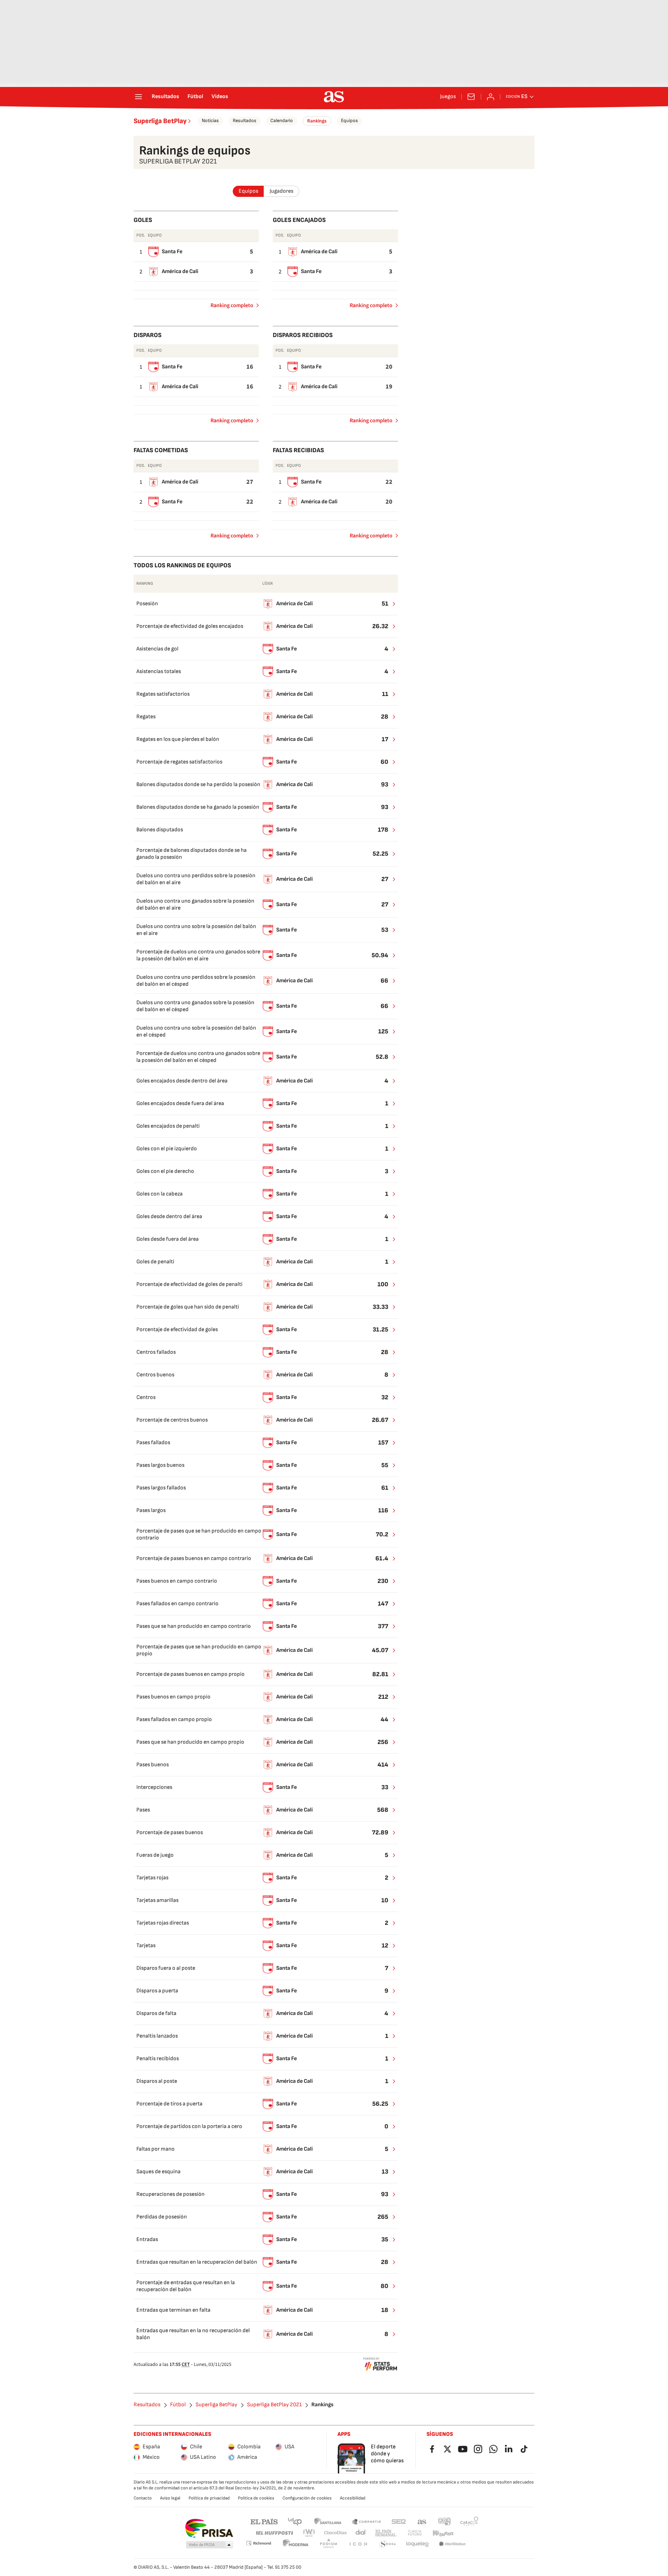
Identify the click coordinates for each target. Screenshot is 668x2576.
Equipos (349, 121)
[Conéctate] (491, 97)
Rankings (317, 121)
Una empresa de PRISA (209, 2528)
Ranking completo (229, 307)
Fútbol (195, 97)
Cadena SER (399, 2521)
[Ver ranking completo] (390, 604)
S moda (388, 2544)
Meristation (452, 2544)
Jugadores (281, 191)
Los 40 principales (295, 2521)
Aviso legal (170, 2498)
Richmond (259, 2543)
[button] (209, 2545)
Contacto (143, 2498)
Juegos (448, 97)
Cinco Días (336, 2533)
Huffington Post (274, 2533)
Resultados (165, 97)
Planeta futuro (415, 2533)
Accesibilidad (353, 2498)
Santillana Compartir (366, 2521)
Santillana (328, 2521)
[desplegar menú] (138, 97)
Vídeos (220, 97)
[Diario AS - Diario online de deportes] (334, 97)
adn (444, 2521)
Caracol (469, 2521)
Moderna (296, 2544)
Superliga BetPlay (160, 121)
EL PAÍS (264, 2521)
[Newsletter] (471, 97)
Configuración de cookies (307, 2498)
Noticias (210, 121)
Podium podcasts (328, 2544)
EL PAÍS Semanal (386, 2533)
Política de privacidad (209, 2498)
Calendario (282, 121)
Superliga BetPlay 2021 (274, 2405)
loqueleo (417, 2544)
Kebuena (443, 2533)
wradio (309, 2533)
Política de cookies (256, 2498)
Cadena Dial (361, 2533)
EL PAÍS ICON (358, 2544)
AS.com (422, 2521)
